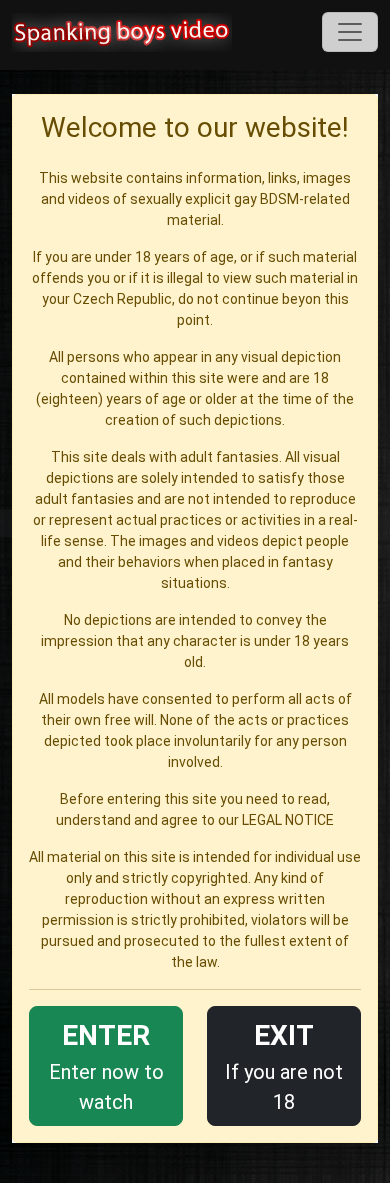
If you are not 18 (284, 1066)
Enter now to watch (106, 1066)
